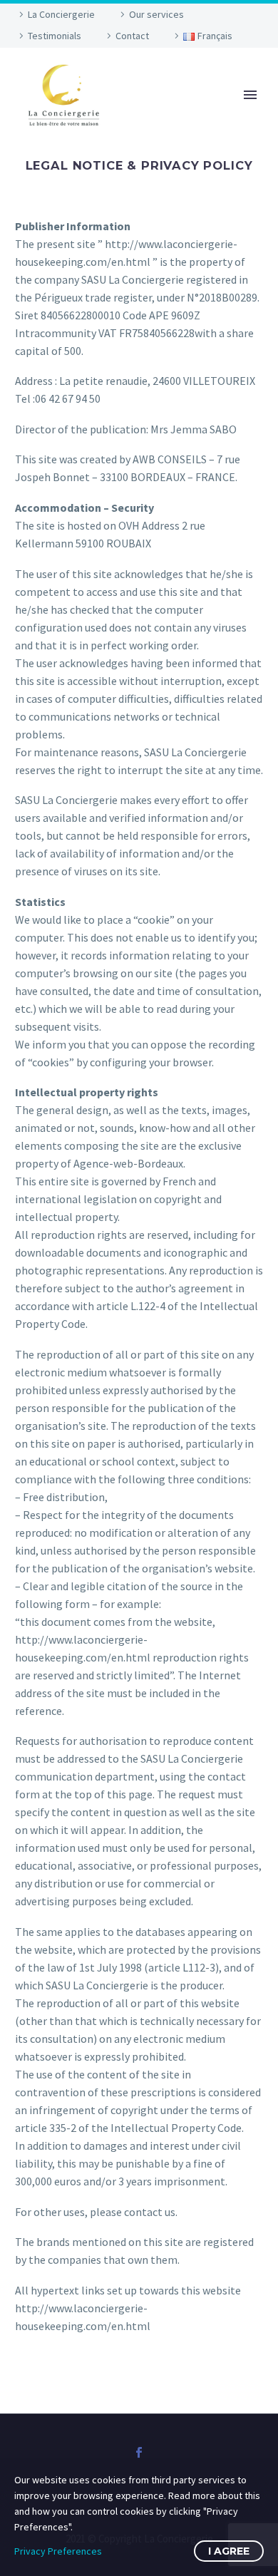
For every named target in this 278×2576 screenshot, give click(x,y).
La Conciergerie (61, 14)
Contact (132, 36)
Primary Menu (250, 95)
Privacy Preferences (58, 2551)
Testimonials (55, 36)
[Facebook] (139, 2453)
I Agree (229, 2551)
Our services (156, 14)
